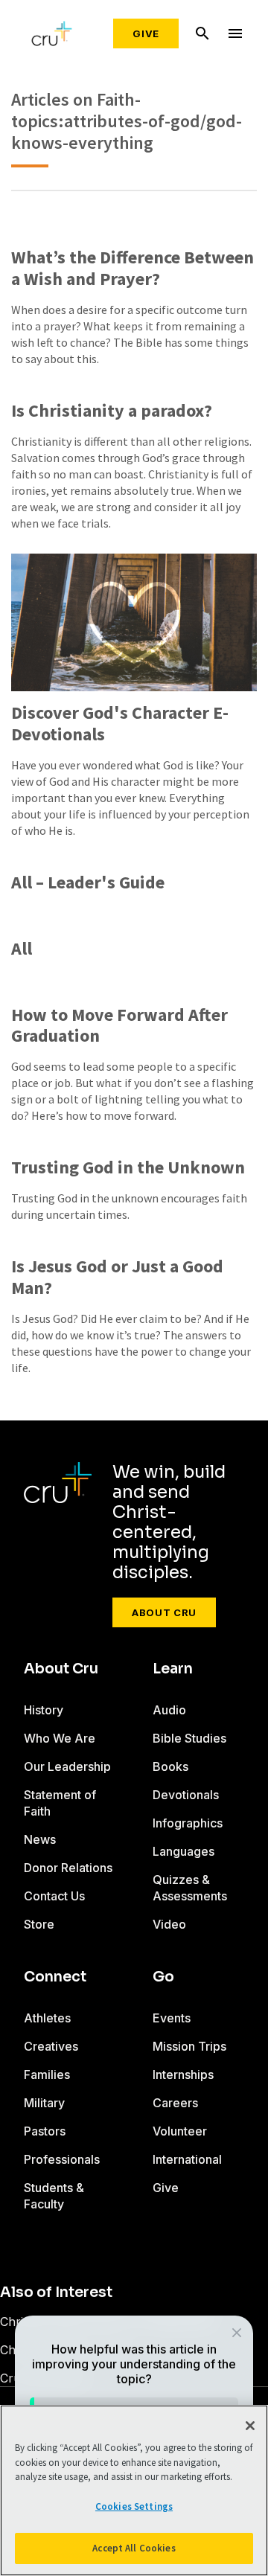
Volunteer (180, 2131)
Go (163, 1977)
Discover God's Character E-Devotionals (120, 724)
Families (47, 2074)
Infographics (188, 1823)
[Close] (250, 2426)
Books (170, 1766)
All (22, 949)
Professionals (62, 2159)
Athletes (47, 2018)
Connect (55, 1977)
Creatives (51, 2046)
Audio (169, 1710)
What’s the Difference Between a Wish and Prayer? (133, 269)
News (40, 1839)
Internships (183, 2074)
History (44, 1710)
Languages (184, 1851)
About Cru (164, 1612)
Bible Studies (189, 1738)
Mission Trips (189, 2046)
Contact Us (54, 1896)
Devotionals (186, 1795)
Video (169, 1924)
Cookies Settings (134, 2506)
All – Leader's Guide (88, 883)
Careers (175, 2103)
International (187, 2159)
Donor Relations (68, 1868)
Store (39, 1924)
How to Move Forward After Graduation (119, 1026)
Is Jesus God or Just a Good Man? (117, 1278)
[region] (134, 2490)
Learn (173, 1669)
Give (146, 33)
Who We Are (60, 1738)
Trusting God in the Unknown (128, 1168)
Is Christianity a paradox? (112, 411)
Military (44, 2103)
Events (172, 2018)
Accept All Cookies (134, 2548)
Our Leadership (67, 1766)
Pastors (45, 2131)
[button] (236, 2332)
